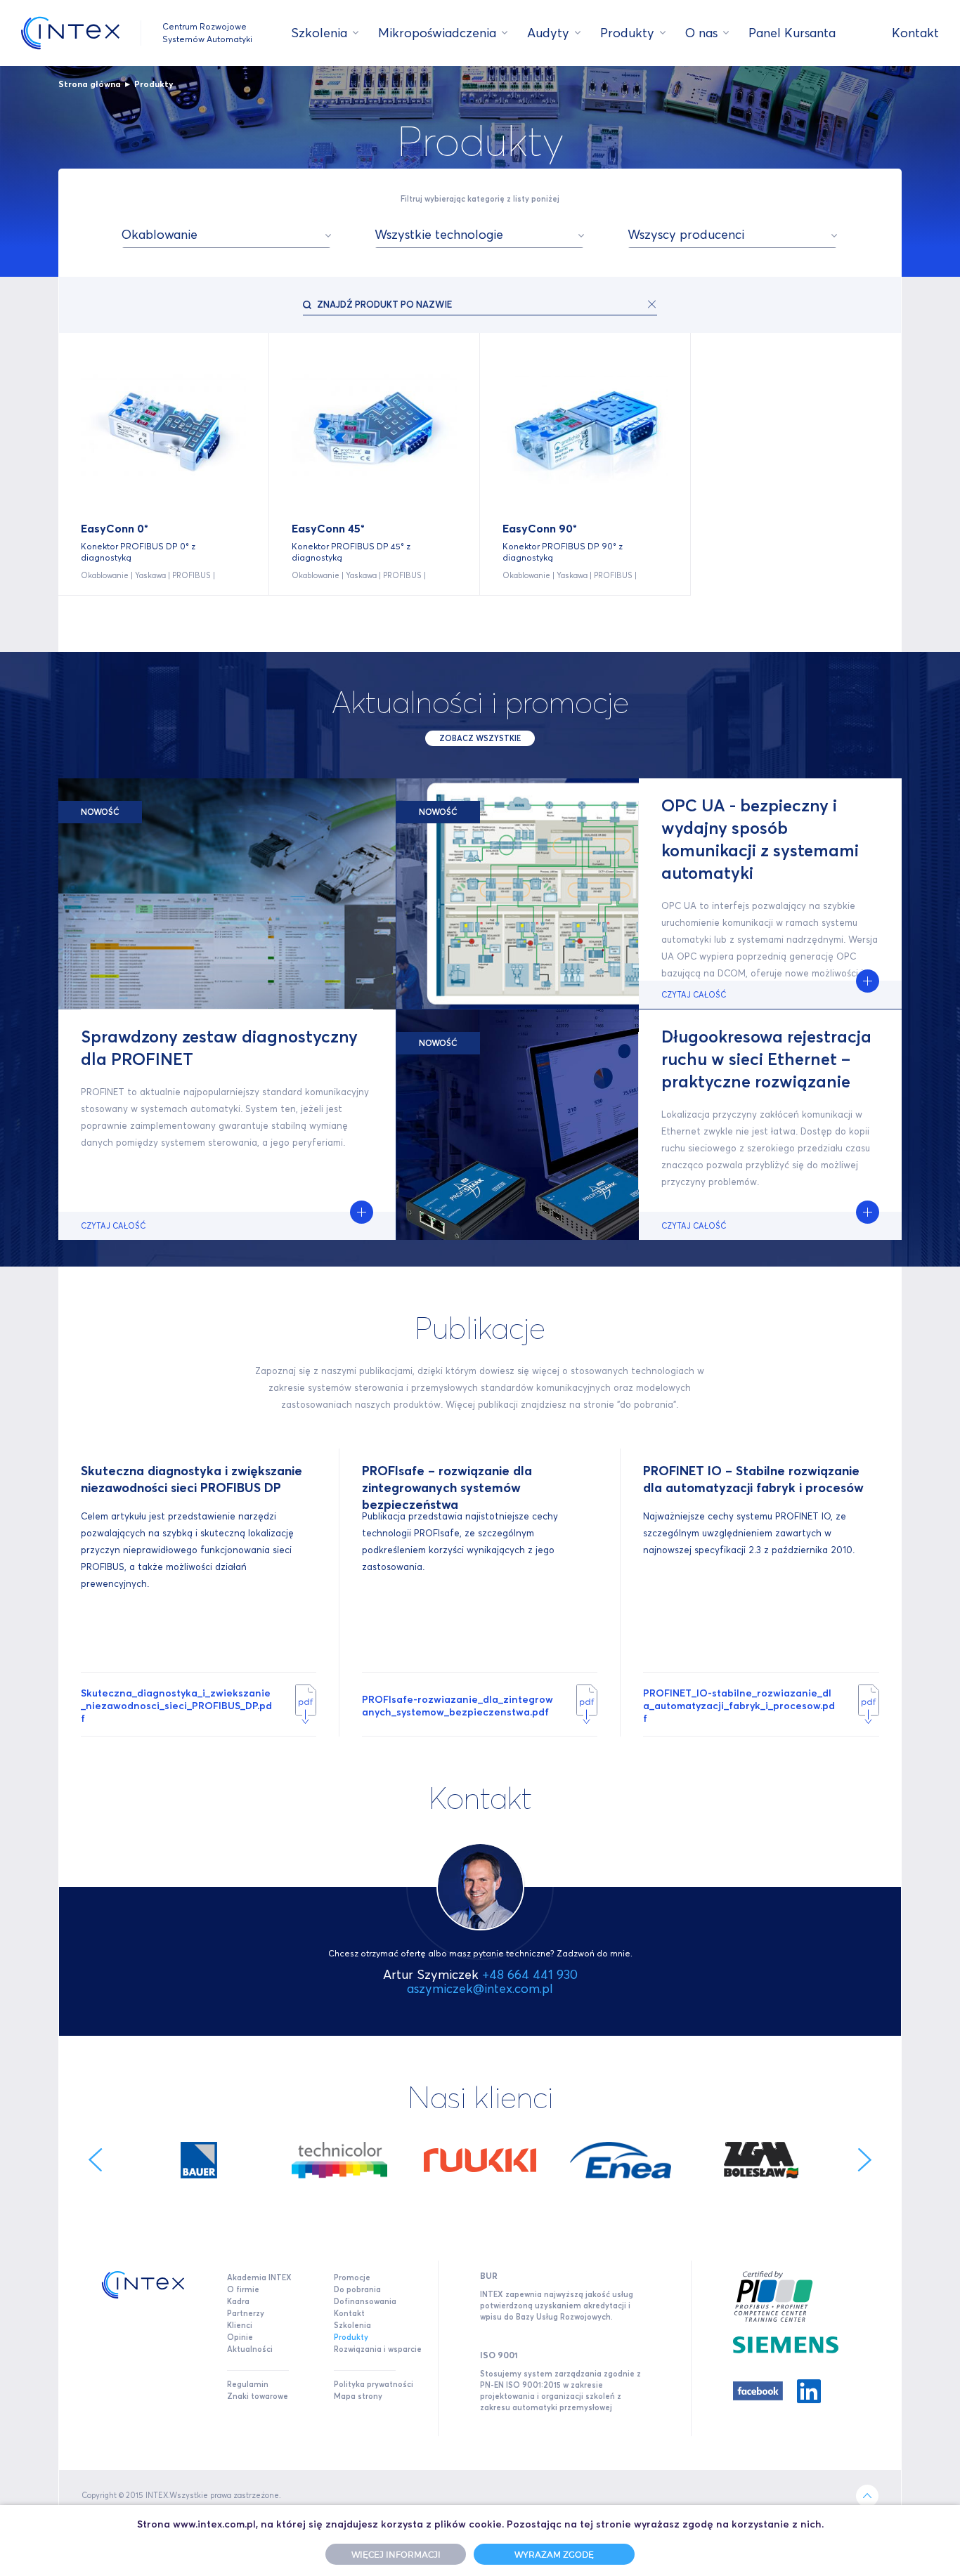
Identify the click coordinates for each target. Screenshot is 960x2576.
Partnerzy (246, 2313)
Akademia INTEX (259, 2277)
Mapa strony (358, 2396)
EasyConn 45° (328, 528)
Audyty (548, 33)
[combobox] (226, 235)
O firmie (243, 2289)
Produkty (627, 33)
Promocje (352, 2277)
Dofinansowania (365, 2301)
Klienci (240, 2325)
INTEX (70, 33)
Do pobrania (357, 2289)
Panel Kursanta (792, 33)
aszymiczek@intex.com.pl (480, 1988)
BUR (489, 2276)
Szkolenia (319, 33)
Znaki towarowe (258, 2396)
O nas (701, 33)
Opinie (240, 2337)
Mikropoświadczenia (437, 33)
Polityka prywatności (374, 2384)
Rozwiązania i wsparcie (378, 2349)
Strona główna (90, 84)
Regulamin (248, 2384)
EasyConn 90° (540, 528)
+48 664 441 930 (530, 1974)
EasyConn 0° (115, 528)
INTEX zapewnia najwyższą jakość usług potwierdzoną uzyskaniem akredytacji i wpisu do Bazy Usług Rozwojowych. (557, 2306)
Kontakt (915, 33)
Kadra (238, 2301)
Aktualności (250, 2349)
